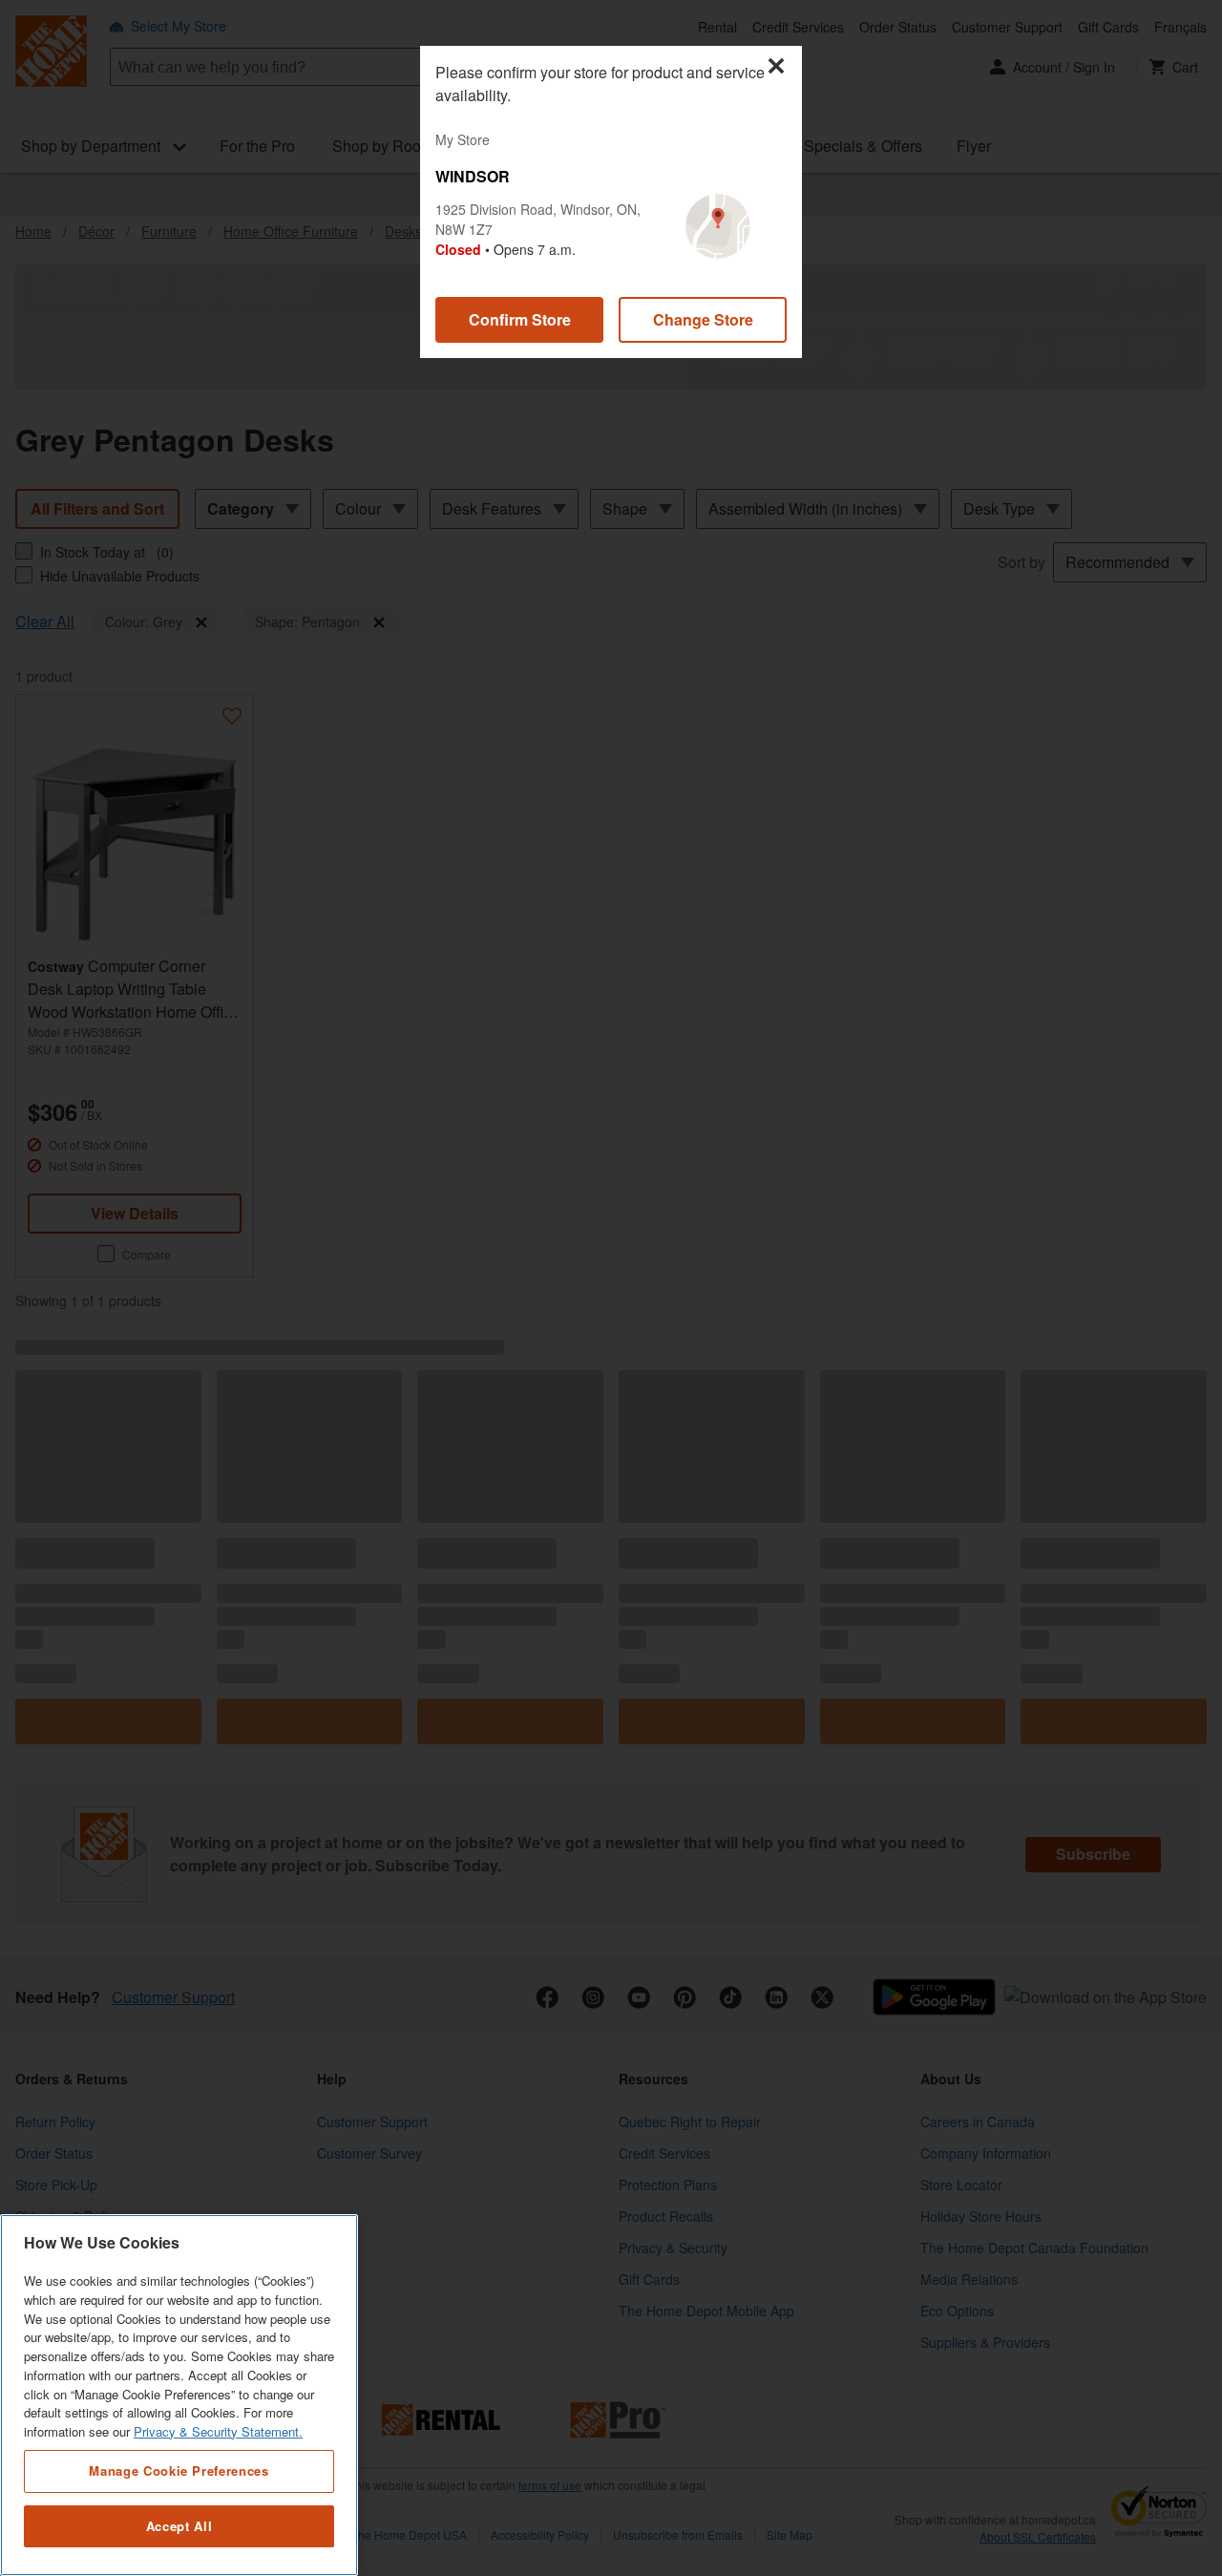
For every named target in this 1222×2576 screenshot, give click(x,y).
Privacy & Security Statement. (218, 2431)
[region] (179, 2395)
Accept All (179, 2526)
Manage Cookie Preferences (179, 2470)
